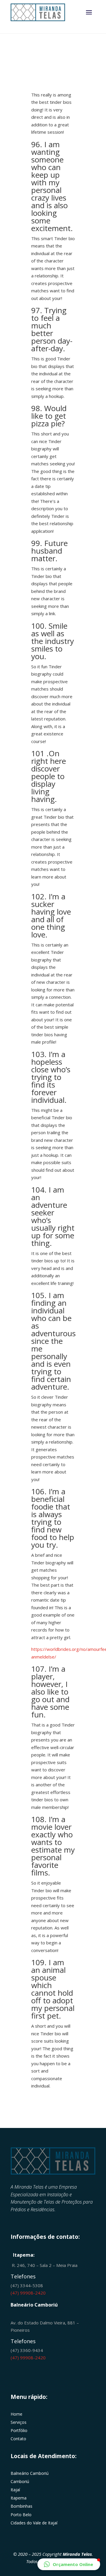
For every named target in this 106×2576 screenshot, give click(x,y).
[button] (69, 2564)
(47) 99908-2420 (28, 2293)
